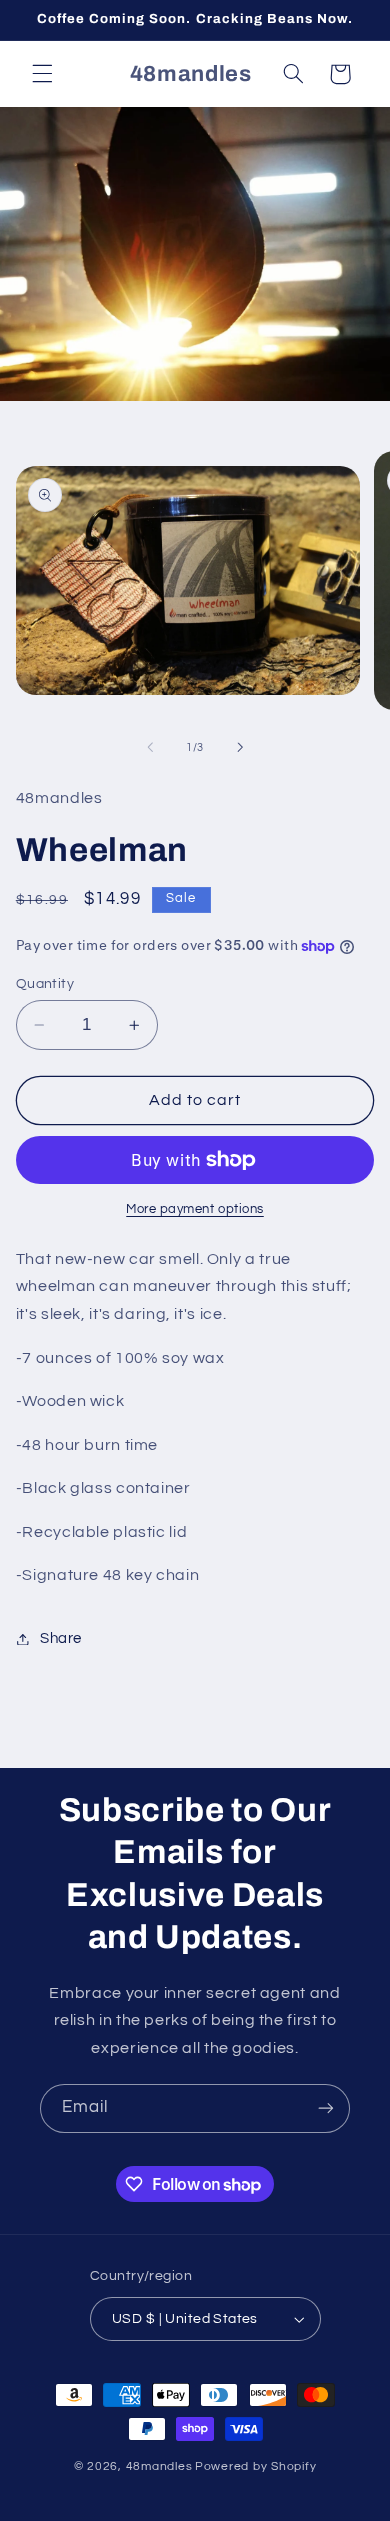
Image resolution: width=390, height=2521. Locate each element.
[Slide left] (150, 747)
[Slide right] (240, 747)
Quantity (45, 984)
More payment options (195, 1209)
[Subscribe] (326, 2108)
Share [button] (61, 1638)
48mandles (159, 2466)
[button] (42, 74)
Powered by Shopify (255, 2466)
